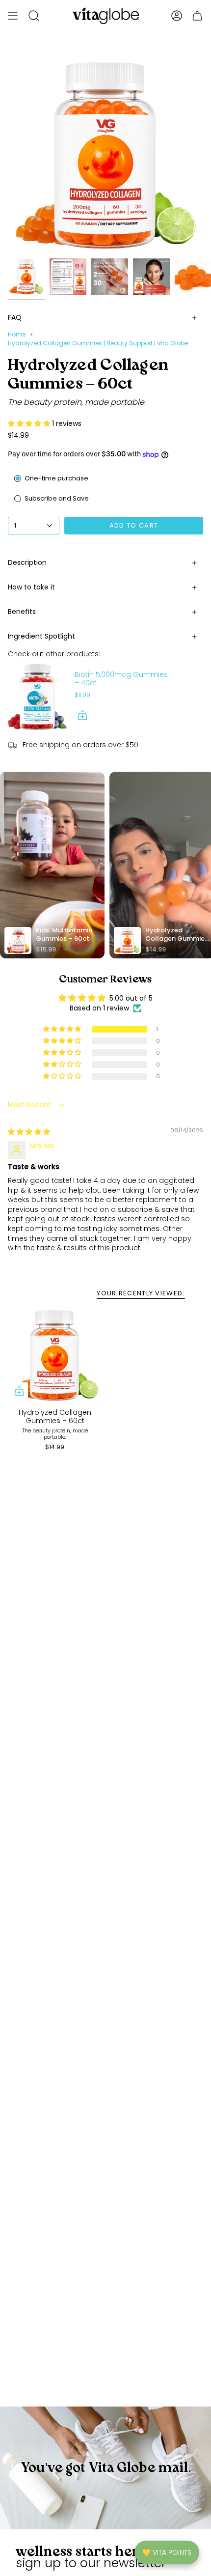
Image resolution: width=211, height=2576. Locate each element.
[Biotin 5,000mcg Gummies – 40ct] (37, 697)
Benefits (22, 612)
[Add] (82, 715)
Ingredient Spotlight (41, 636)
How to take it (31, 587)
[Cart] (197, 16)
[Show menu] (13, 16)
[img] (29, 1132)
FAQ (15, 317)
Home (17, 334)
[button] (30, 423)
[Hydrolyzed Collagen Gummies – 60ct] (55, 1356)
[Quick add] (19, 1391)
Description (27, 562)
